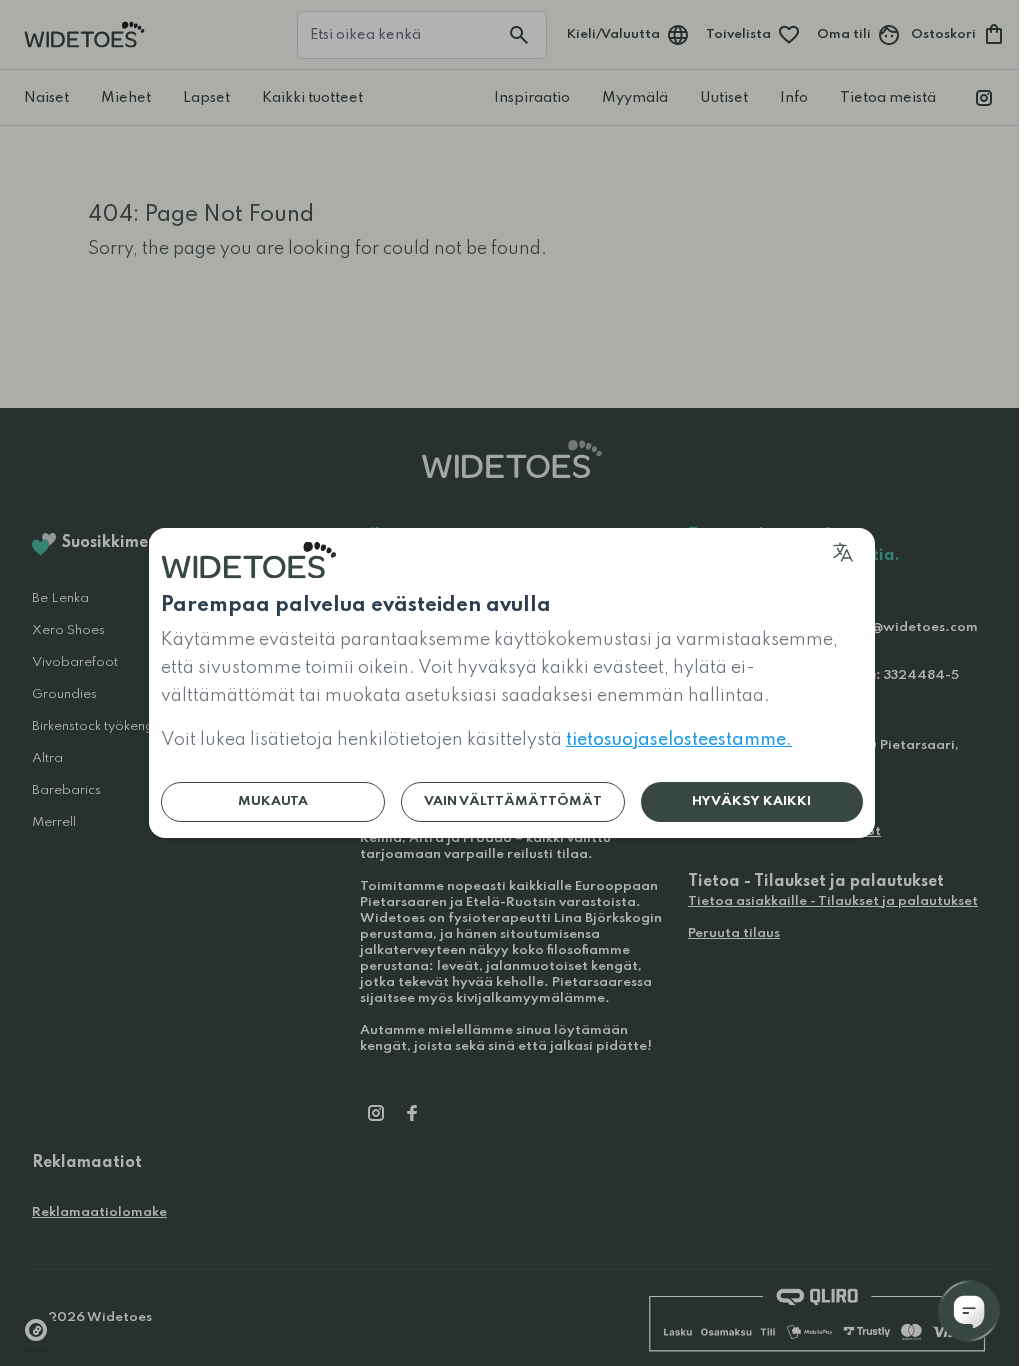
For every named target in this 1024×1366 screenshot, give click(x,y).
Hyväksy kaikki (751, 801)
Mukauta (273, 801)
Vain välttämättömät (513, 801)
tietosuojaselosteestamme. (679, 740)
